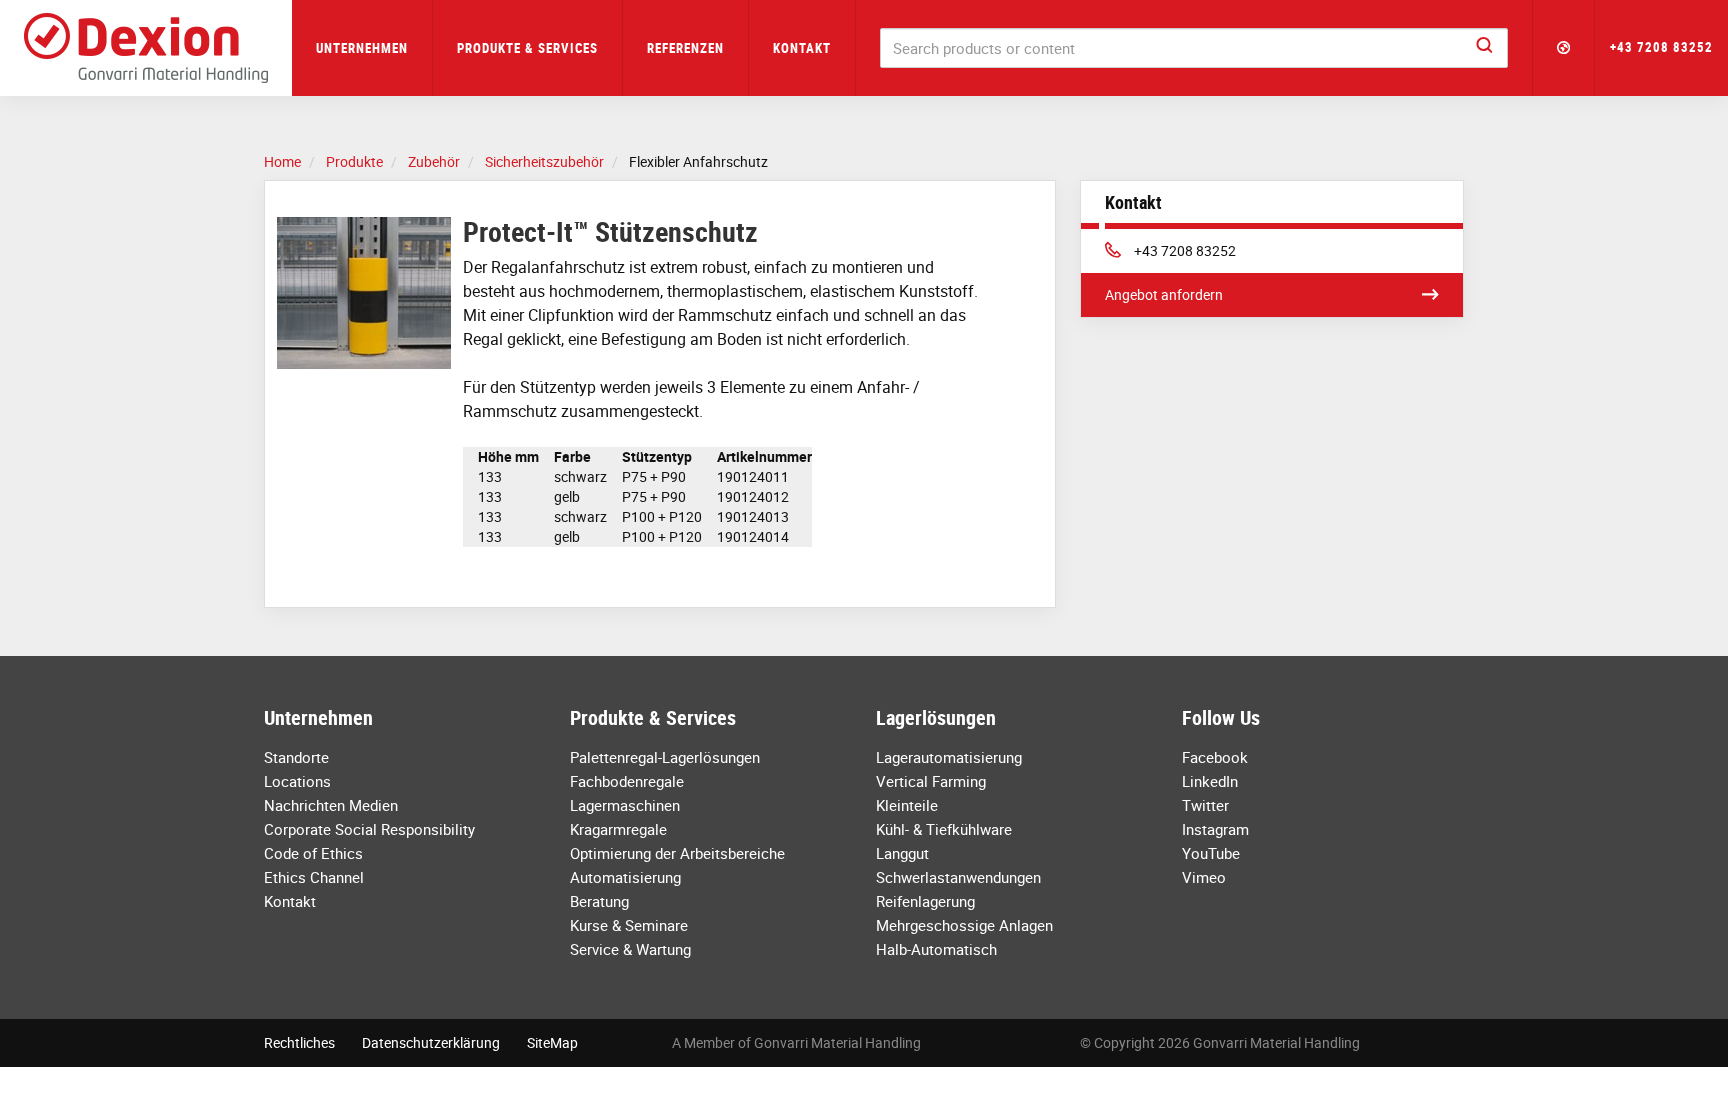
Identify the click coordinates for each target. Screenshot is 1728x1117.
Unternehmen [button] (362, 48)
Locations (297, 781)
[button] (1564, 48)
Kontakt (802, 48)
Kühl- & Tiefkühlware (944, 829)
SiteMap (552, 1042)
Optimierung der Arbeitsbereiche (677, 853)
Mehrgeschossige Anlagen (964, 925)
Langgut (902, 853)
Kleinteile (907, 805)
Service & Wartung (630, 949)
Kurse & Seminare (629, 925)
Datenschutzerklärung (431, 1042)
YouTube (1211, 853)
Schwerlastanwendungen (958, 877)
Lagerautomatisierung (949, 757)
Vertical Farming (931, 781)
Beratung (599, 901)
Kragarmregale (618, 829)
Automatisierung (625, 877)
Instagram (1215, 829)
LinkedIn (1210, 781)
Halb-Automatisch (936, 949)
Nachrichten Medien (331, 805)
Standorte (296, 757)
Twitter (1205, 805)
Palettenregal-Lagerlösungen (665, 757)
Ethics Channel (314, 877)
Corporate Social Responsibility (369, 829)
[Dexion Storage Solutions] (146, 48)
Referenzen (685, 48)
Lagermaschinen (625, 805)
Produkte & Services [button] (527, 48)
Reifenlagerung (925, 901)
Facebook (1215, 757)
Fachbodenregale (627, 781)
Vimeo (1204, 877)
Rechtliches (299, 1042)
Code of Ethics (313, 853)
